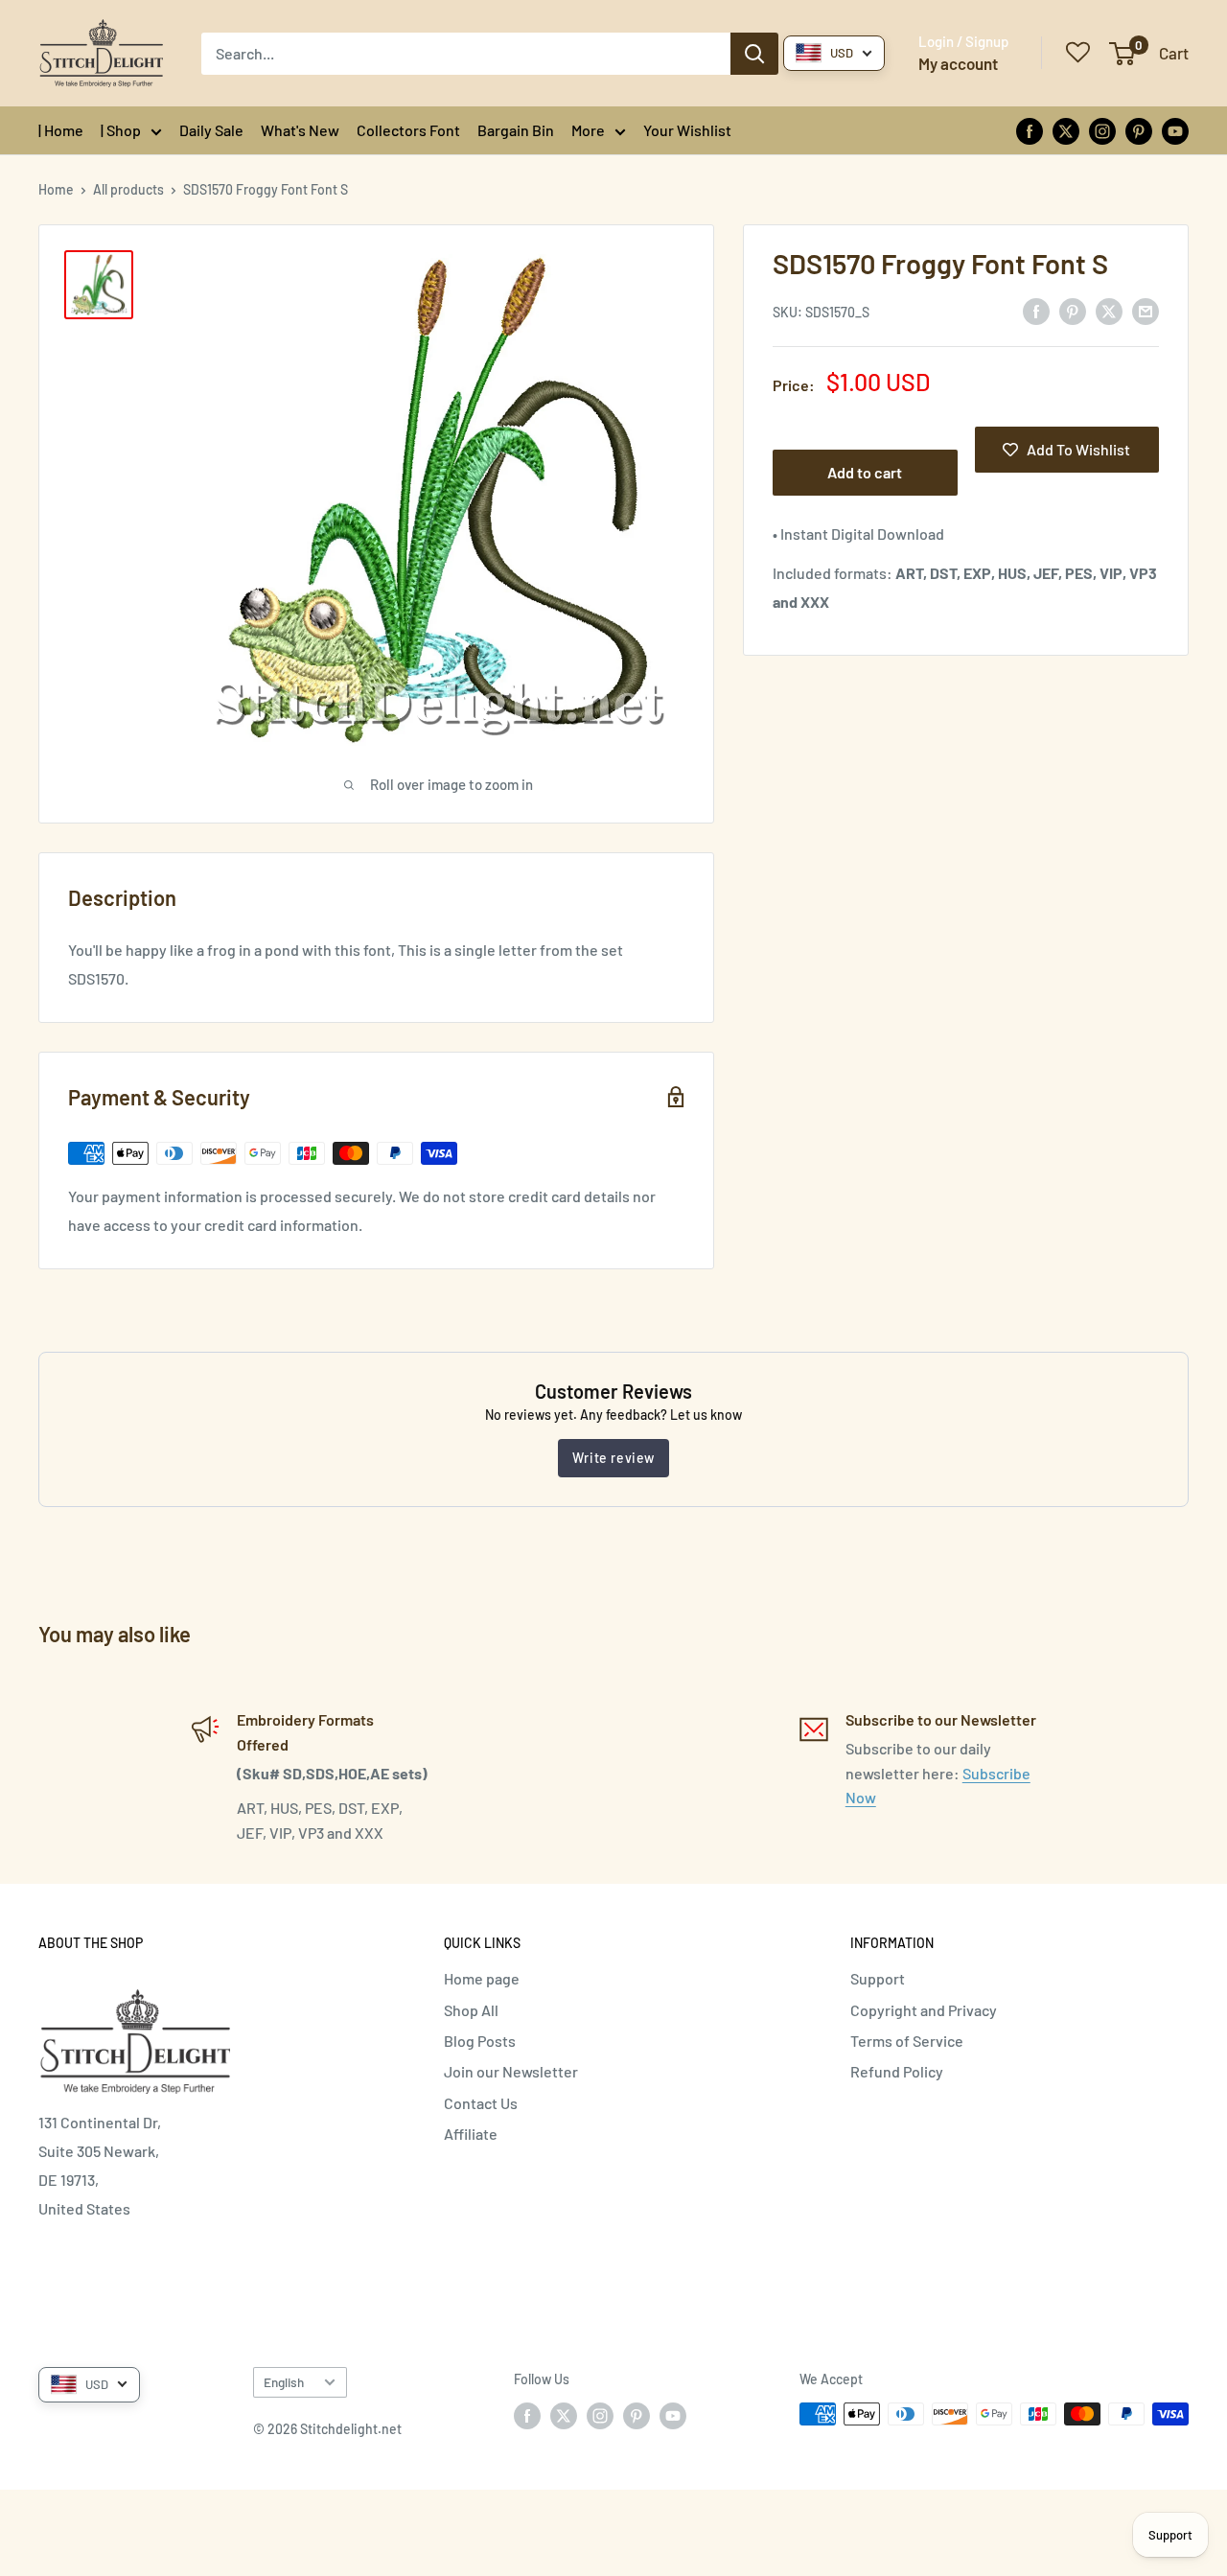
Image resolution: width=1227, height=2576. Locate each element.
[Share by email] (1146, 310)
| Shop (121, 130)
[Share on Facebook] (1036, 310)
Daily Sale (211, 130)
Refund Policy (897, 2071)
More (588, 130)
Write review (613, 1458)
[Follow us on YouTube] (1175, 130)
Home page (482, 1978)
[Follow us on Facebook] (1030, 130)
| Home (61, 130)
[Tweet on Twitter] (1109, 310)
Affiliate (471, 2134)
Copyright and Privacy (924, 2010)
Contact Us (481, 2103)
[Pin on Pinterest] (1073, 310)
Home (56, 189)
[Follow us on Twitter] (1066, 130)
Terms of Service (907, 2041)
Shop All (471, 2010)
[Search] (754, 54)
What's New (300, 130)
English (284, 2382)
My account (958, 63)
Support (878, 1978)
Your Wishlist (687, 130)
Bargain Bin (516, 130)
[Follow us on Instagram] (1102, 130)
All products (128, 189)
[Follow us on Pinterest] (1139, 130)
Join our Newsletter (511, 2071)
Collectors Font (408, 130)
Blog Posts (480, 2041)
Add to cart (865, 472)
